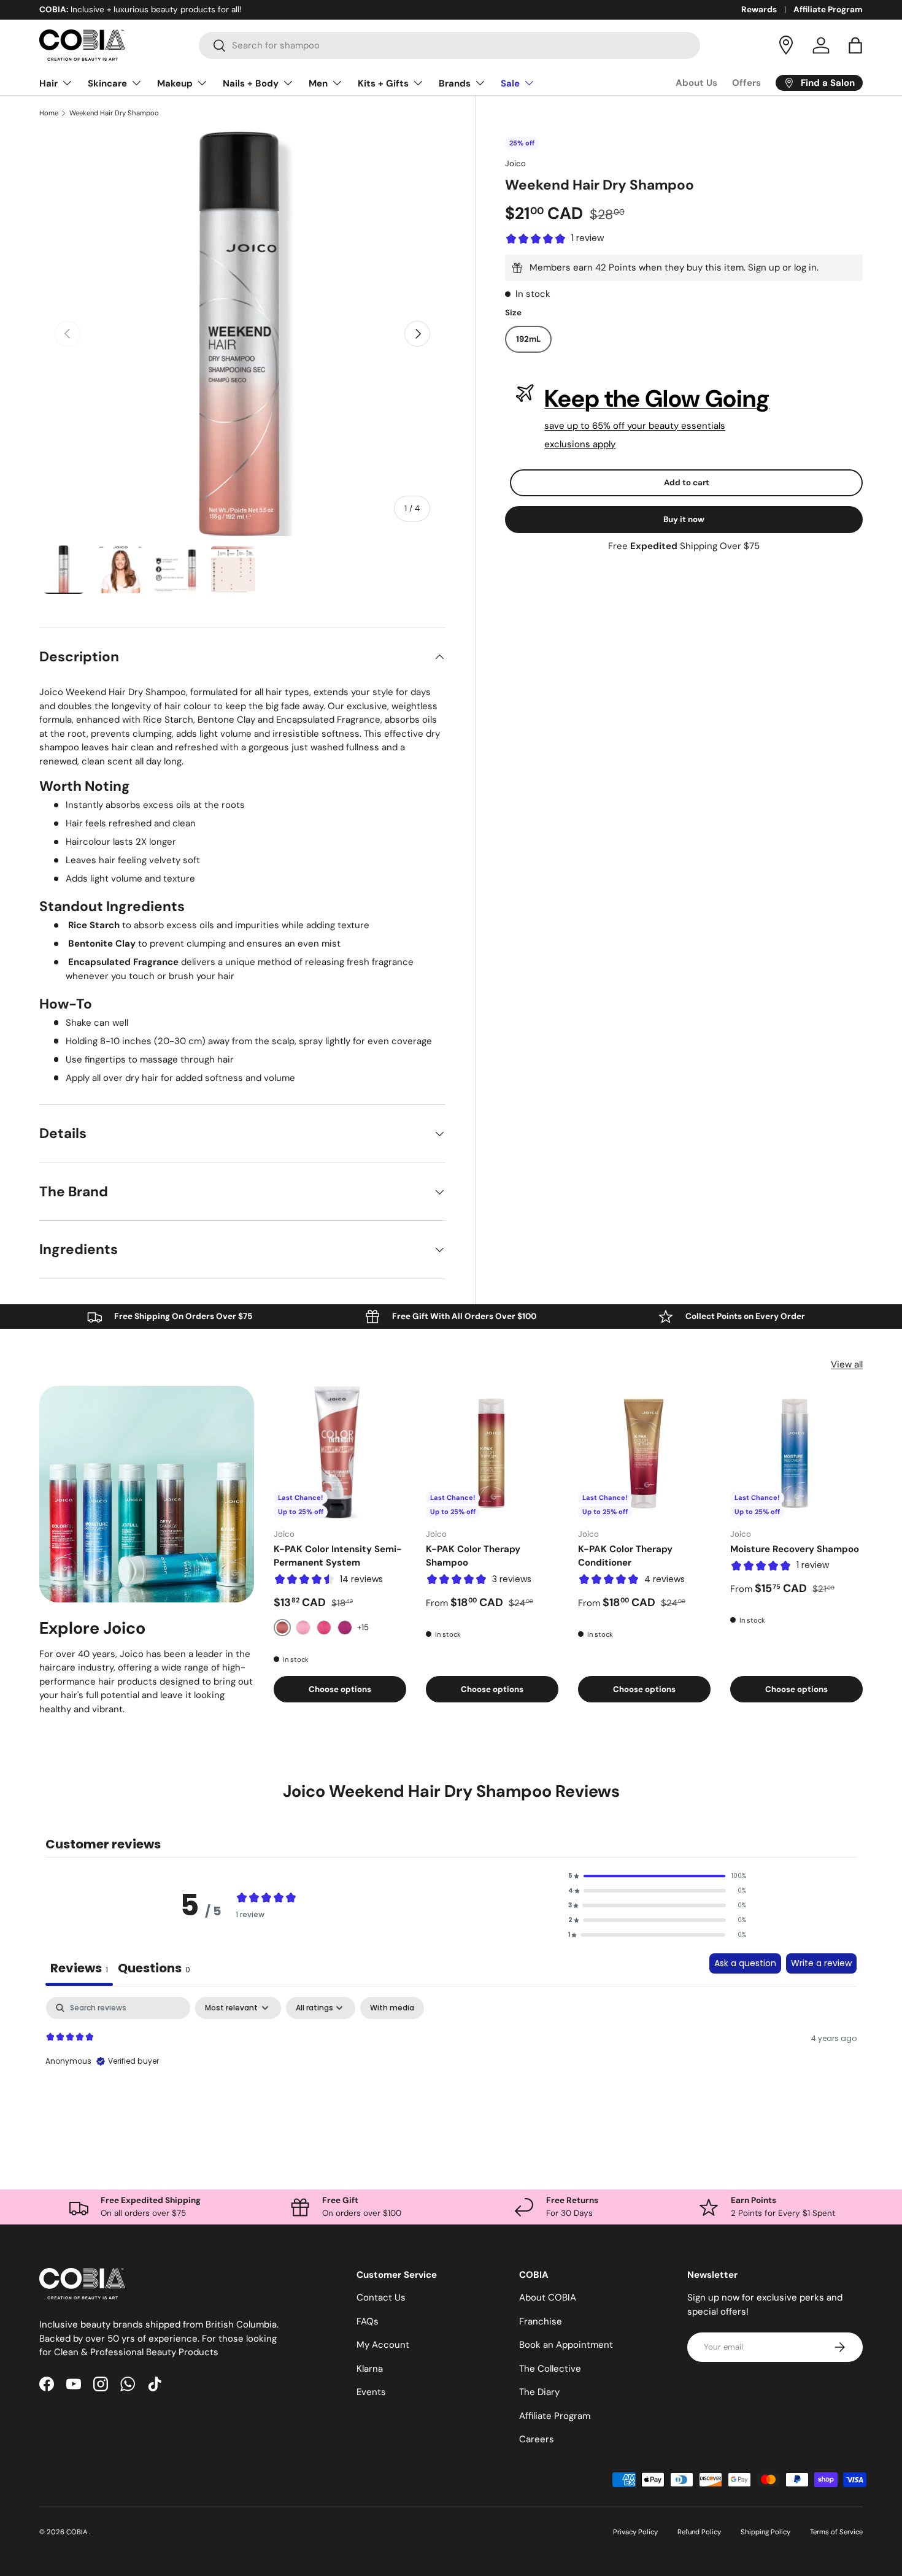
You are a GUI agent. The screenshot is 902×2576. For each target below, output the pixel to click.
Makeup (175, 83)
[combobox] (449, 45)
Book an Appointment (566, 2345)
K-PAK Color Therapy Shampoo (473, 1556)
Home (49, 113)
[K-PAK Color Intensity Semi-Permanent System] (340, 1452)
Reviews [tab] (79, 1968)
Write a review (821, 1963)
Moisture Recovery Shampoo (795, 1549)
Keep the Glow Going (657, 399)
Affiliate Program (828, 10)
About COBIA (548, 2297)
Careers (537, 2439)
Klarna (370, 2369)
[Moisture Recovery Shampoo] (796, 1452)
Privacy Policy (635, 2532)
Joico (515, 163)
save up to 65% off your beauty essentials (635, 426)
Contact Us (381, 2297)
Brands (455, 83)
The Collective (550, 2369)
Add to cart (687, 483)
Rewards (759, 10)
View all (847, 1364)
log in (805, 267)
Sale (510, 83)
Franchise (541, 2321)
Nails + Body (251, 83)
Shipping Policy (765, 2532)
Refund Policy (699, 2532)
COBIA (78, 2532)
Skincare (107, 83)
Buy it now (684, 519)
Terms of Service (836, 2532)
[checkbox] (392, 2008)
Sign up (764, 267)
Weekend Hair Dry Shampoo (114, 113)
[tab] (154, 1970)
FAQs (368, 2321)
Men (318, 83)
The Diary (539, 2392)
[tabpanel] (451, 2075)
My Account (383, 2345)
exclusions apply (580, 444)
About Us (696, 83)
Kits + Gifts (383, 83)
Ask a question (745, 1963)
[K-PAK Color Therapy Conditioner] (644, 1452)
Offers (746, 83)
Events (371, 2392)
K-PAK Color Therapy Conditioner (625, 1556)
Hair (48, 83)
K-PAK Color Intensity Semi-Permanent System (338, 1556)
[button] (855, 45)
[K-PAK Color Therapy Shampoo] (492, 1452)
